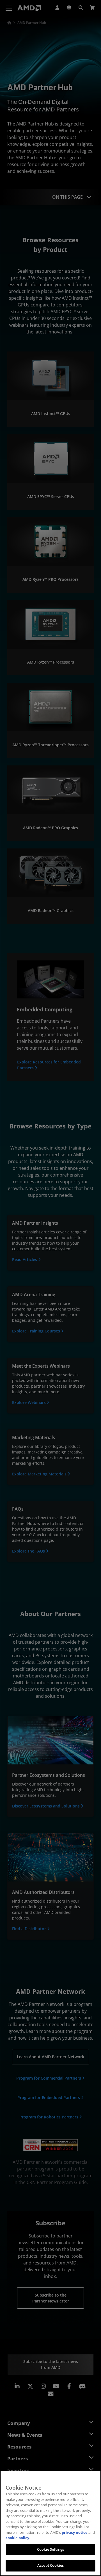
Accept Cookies (50, 2565)
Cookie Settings (50, 2549)
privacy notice (75, 2532)
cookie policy (17, 2538)
